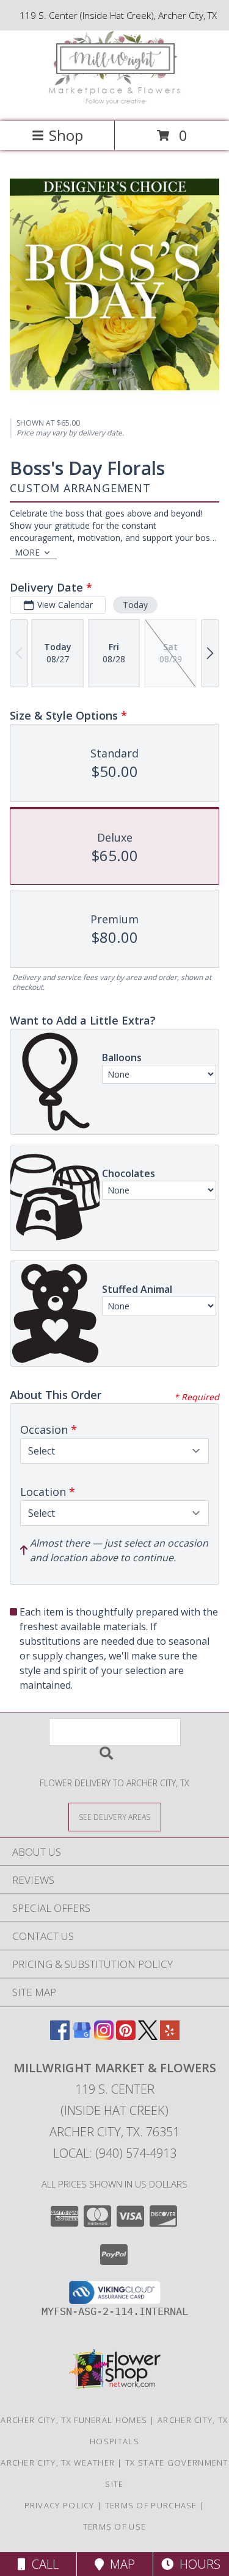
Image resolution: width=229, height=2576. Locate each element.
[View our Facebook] (60, 2036)
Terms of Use (115, 2527)
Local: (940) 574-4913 (115, 2153)
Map (119, 2564)
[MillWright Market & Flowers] (114, 103)
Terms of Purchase (151, 2505)
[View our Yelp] (170, 2036)
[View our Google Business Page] (82, 2036)
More (27, 552)
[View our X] (148, 2036)
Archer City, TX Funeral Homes (74, 2420)
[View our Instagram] (104, 2036)
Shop (66, 135)
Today (135, 605)
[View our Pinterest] (126, 2036)
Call (42, 2564)
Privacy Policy (60, 2505)
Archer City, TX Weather (58, 2463)
